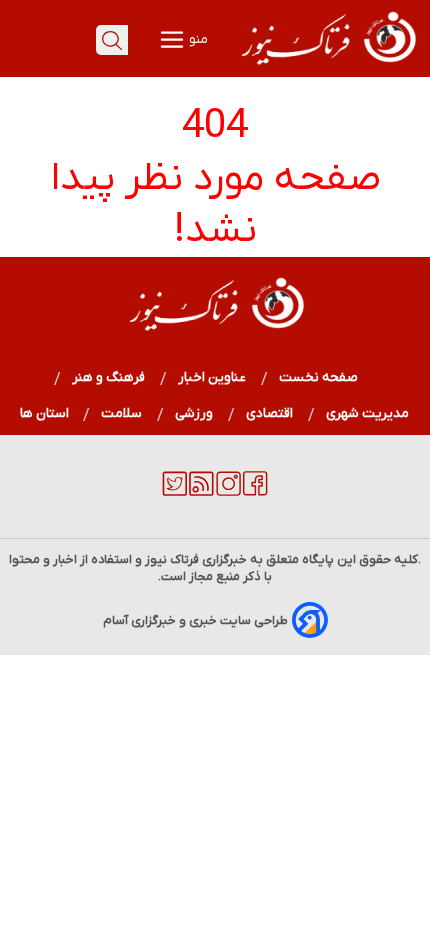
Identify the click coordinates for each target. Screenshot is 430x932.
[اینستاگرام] (228, 492)
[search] (112, 40)
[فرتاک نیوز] (327, 67)
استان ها (44, 413)
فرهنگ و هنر (109, 377)
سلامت (122, 413)
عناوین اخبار (212, 377)
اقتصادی (270, 413)
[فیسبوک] (255, 492)
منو (197, 39)
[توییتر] (174, 492)
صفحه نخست (318, 377)
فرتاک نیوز (172, 559)
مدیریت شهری (368, 413)
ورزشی (194, 413)
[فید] (201, 492)
